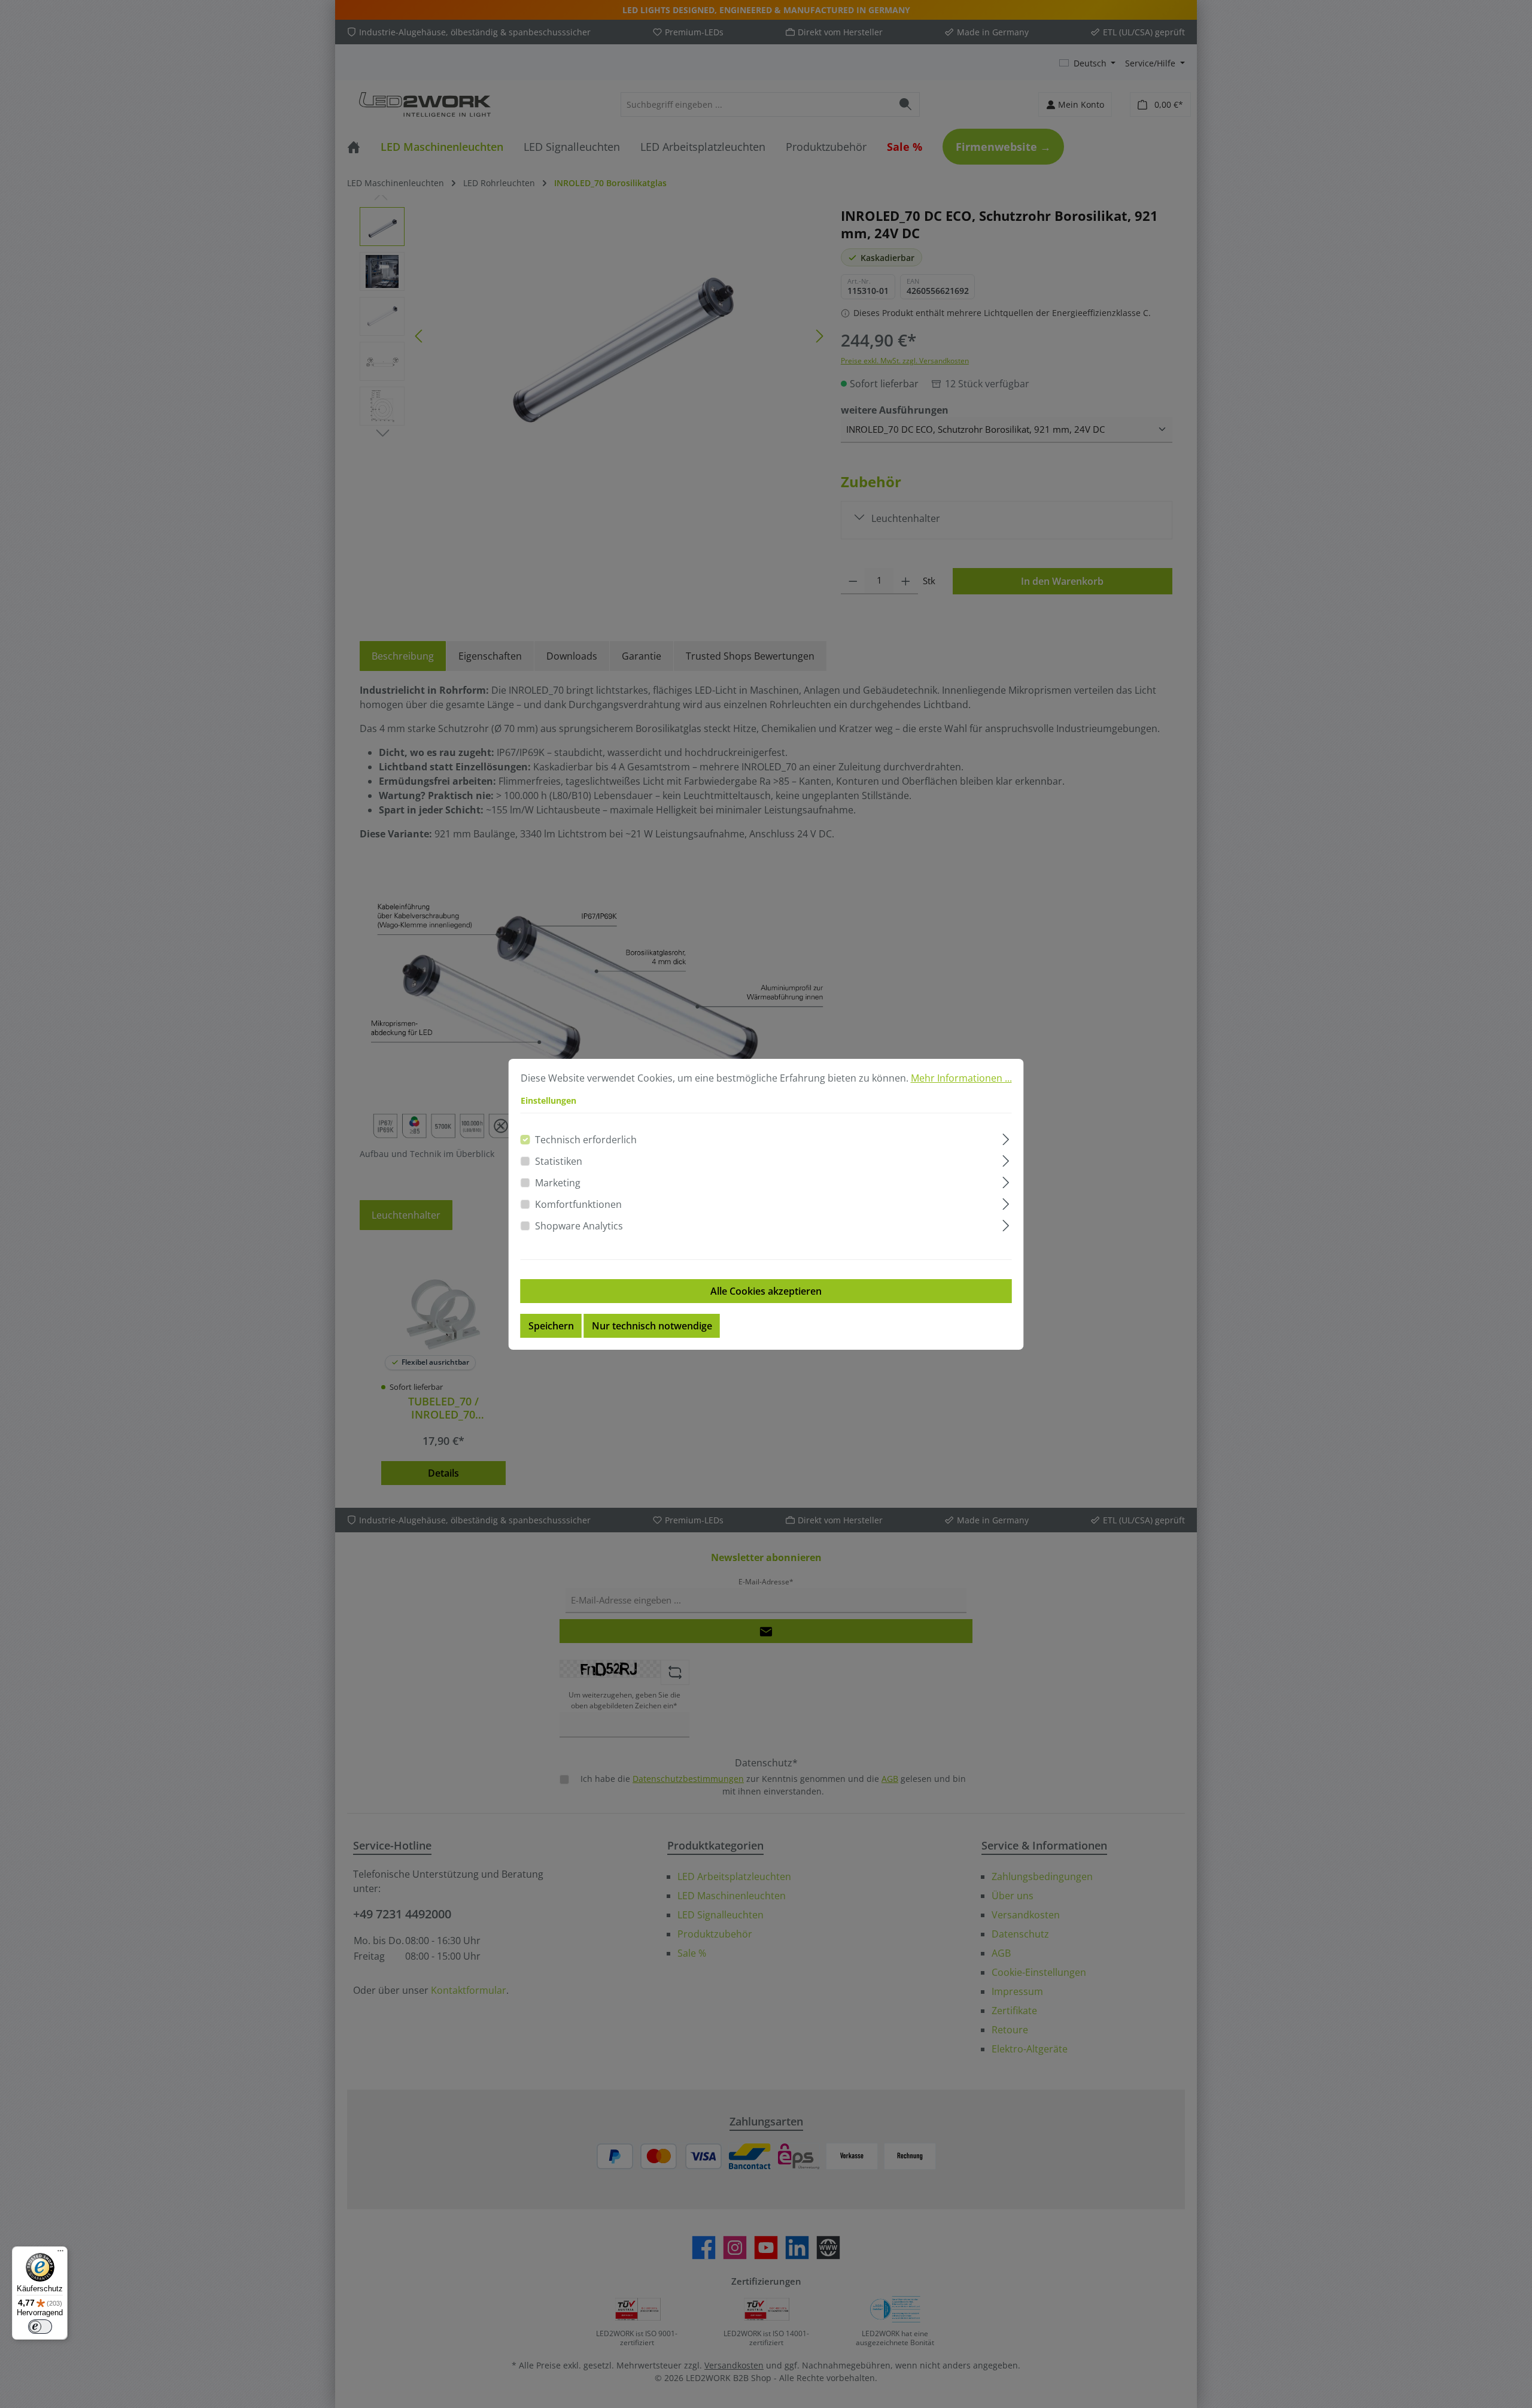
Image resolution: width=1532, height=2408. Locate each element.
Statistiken (559, 1161)
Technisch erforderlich (586, 1140)
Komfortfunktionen (578, 1204)
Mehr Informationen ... (961, 1078)
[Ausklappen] (1006, 1138)
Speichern (551, 1326)
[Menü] (60, 2254)
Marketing (558, 1183)
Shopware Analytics (579, 1226)
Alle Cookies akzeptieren (766, 1291)
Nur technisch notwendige (652, 1326)
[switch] (40, 2327)
